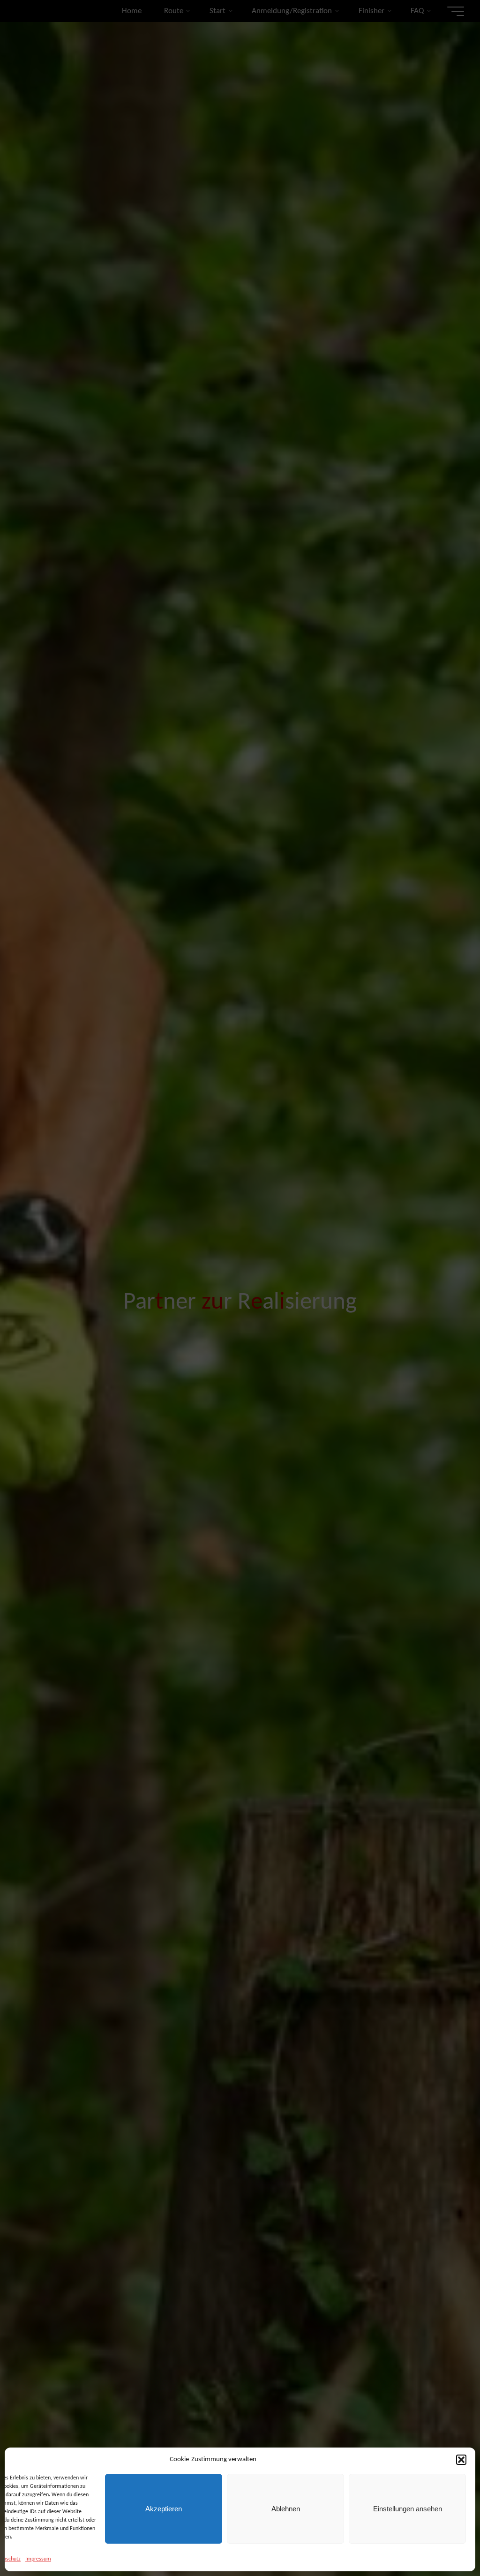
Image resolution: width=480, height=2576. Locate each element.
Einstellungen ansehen (408, 2509)
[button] (461, 2460)
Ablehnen (286, 2509)
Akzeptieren (164, 2509)
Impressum (38, 2559)
